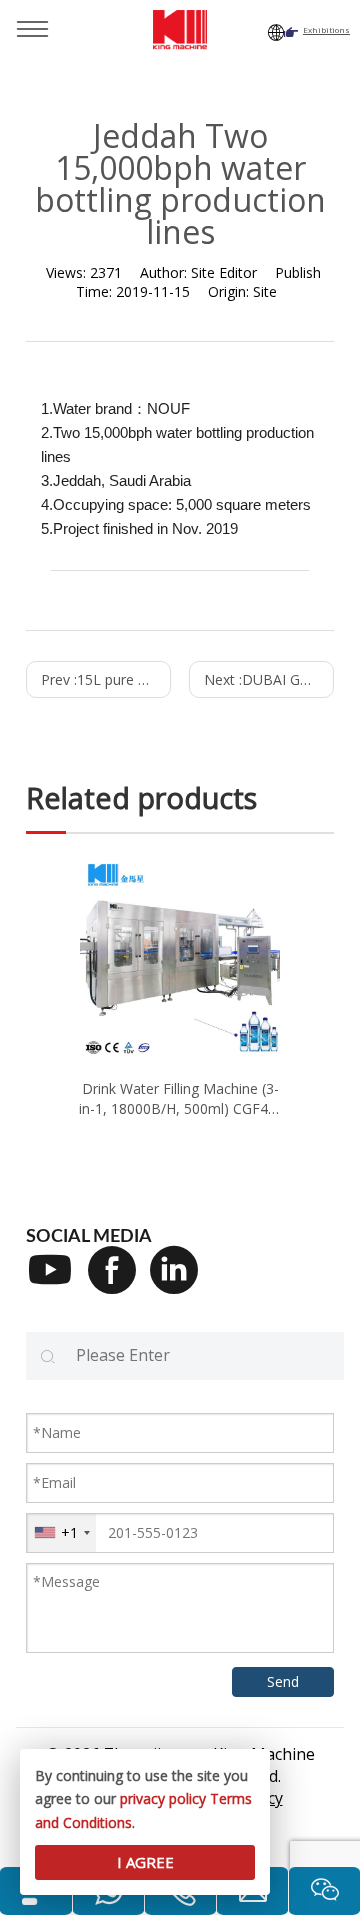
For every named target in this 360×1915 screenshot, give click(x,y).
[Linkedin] (181, 1283)
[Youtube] (57, 1283)
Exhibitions (326, 29)
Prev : (106, 679)
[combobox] (61, 1533)
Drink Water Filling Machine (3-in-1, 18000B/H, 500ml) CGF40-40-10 (180, 1098)
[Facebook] (119, 1283)
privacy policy (163, 1798)
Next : (269, 679)
